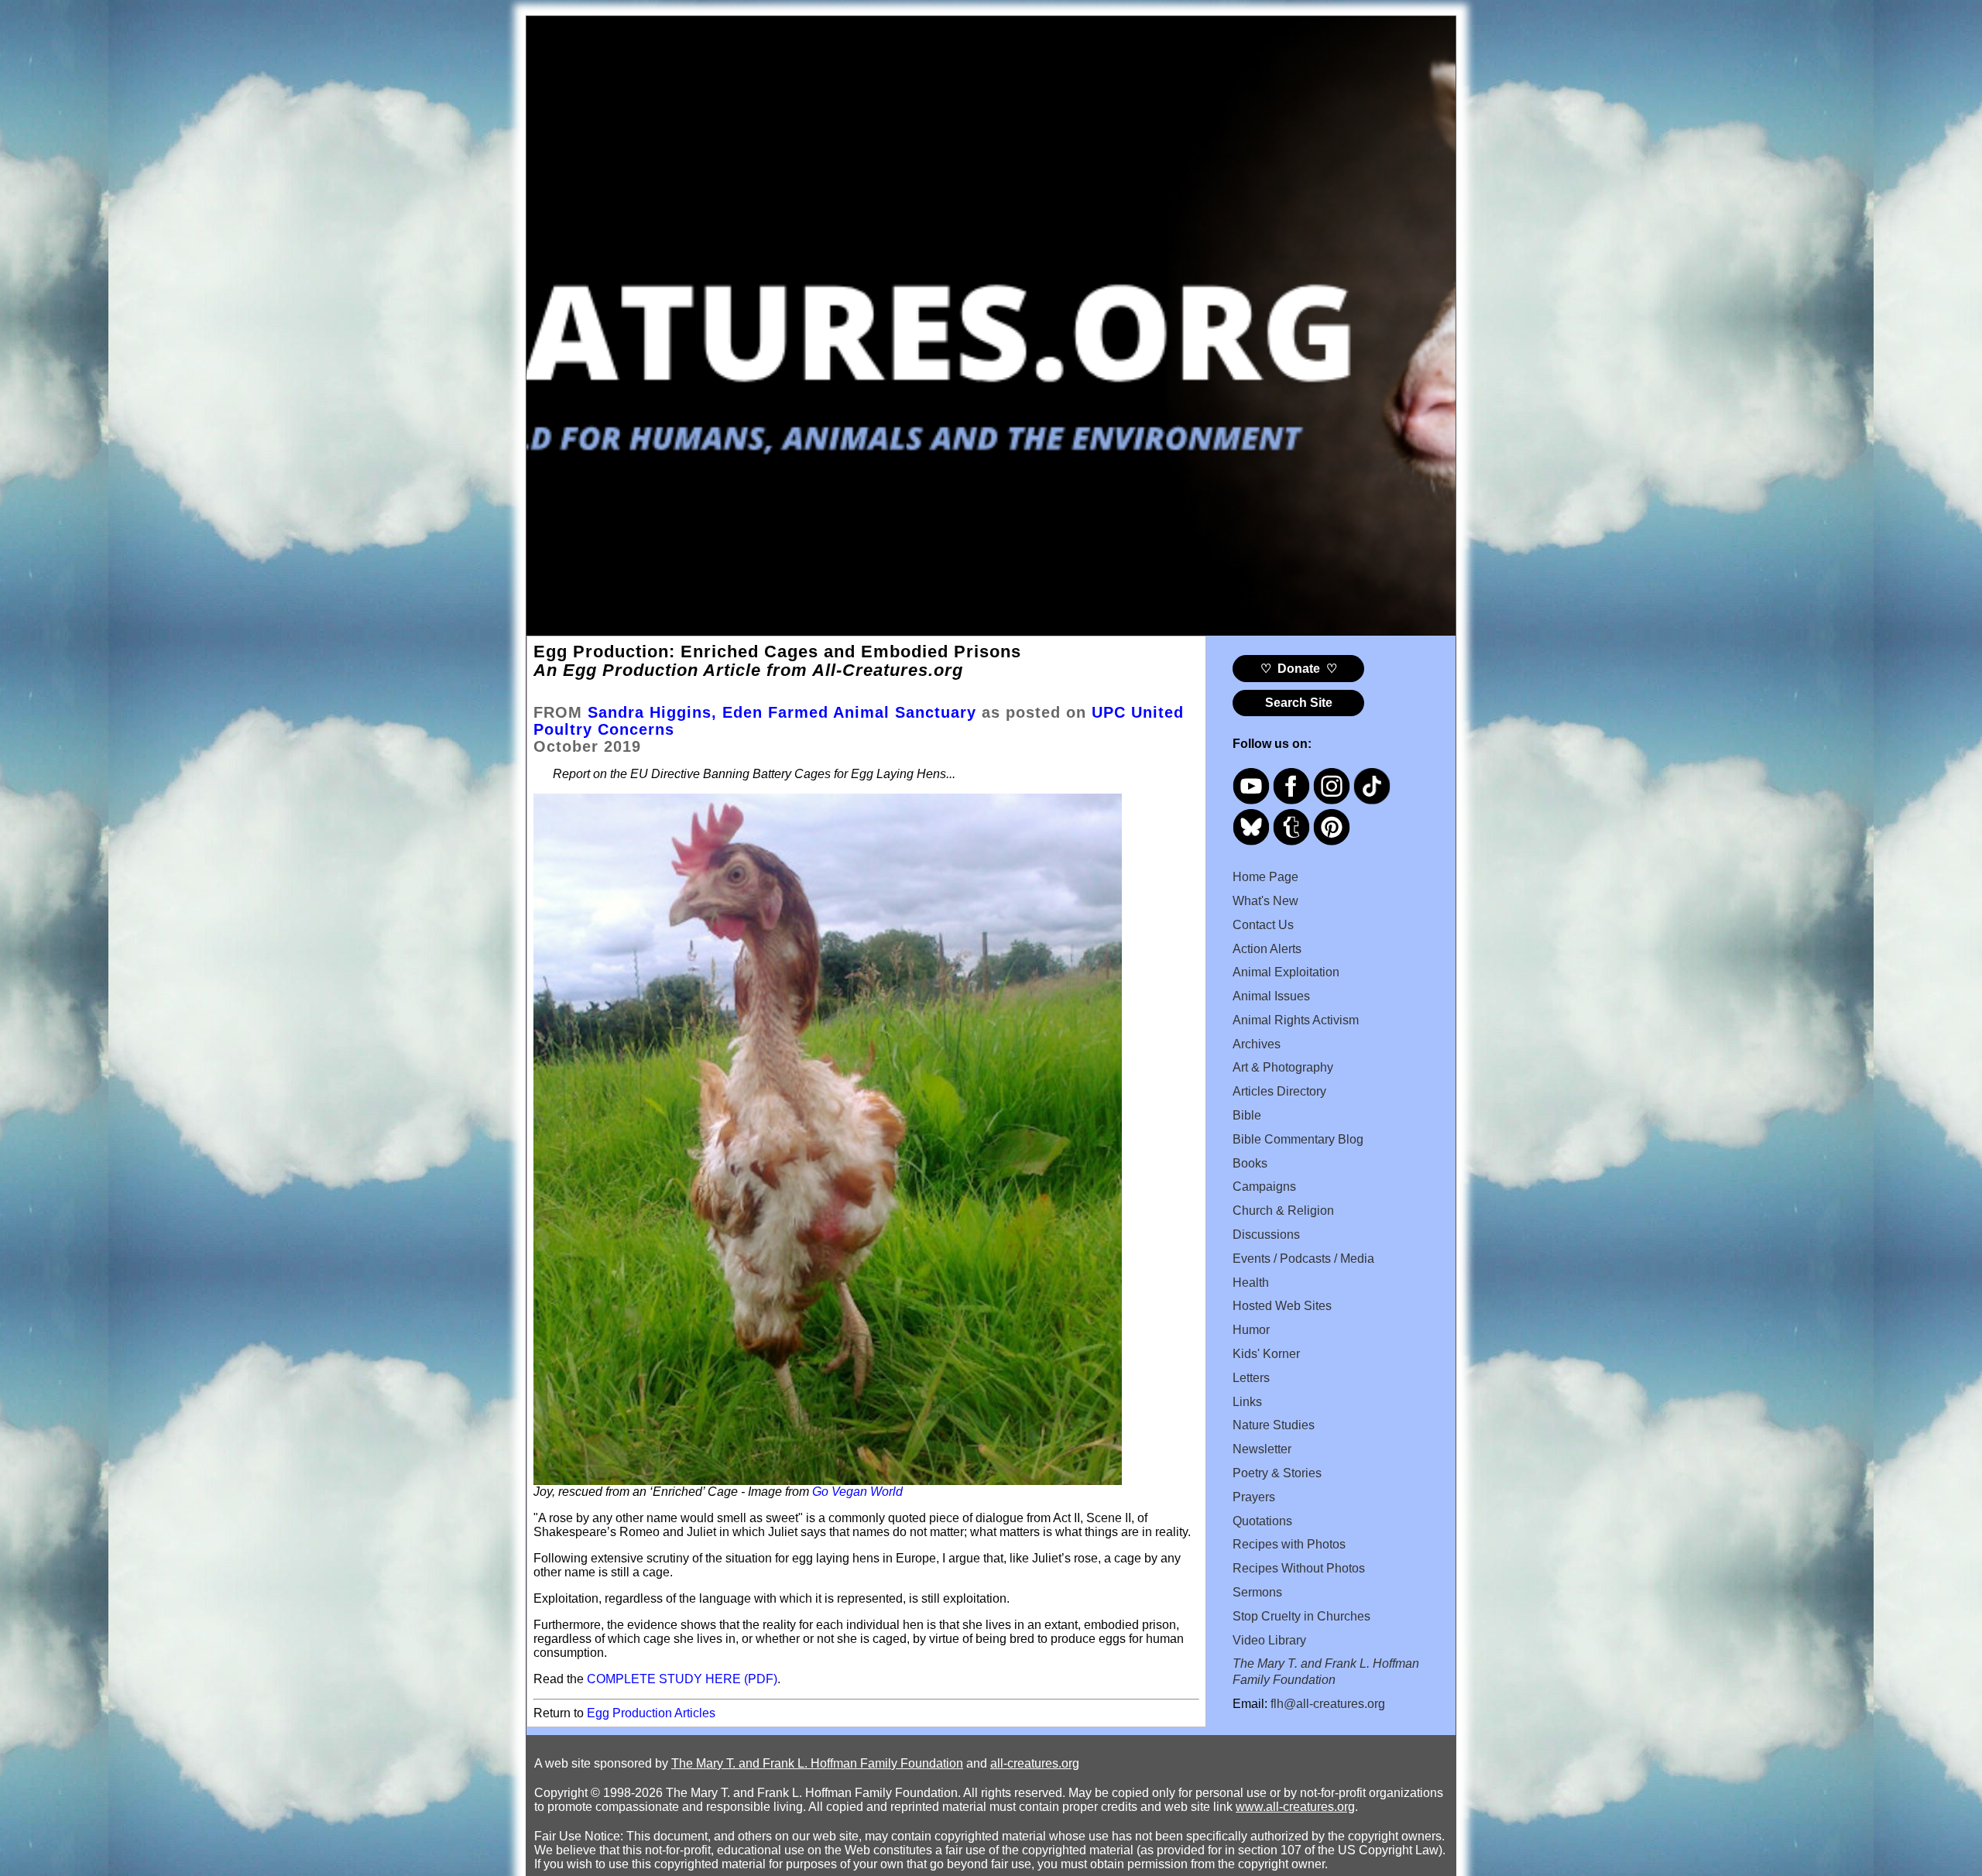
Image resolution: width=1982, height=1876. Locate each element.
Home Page (1265, 877)
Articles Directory (1279, 1091)
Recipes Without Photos (1299, 1568)
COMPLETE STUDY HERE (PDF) (682, 1679)
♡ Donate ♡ (1299, 669)
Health (1251, 1283)
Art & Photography (1283, 1067)
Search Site (1299, 703)
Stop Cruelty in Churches (1301, 1616)
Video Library (1269, 1640)
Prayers (1254, 1497)
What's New (1265, 901)
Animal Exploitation (1286, 972)
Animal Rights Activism (1296, 1020)
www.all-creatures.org (1295, 1807)
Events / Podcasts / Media (1303, 1259)
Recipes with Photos (1289, 1544)
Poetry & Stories (1277, 1473)
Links (1247, 1402)
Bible (1247, 1115)
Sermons (1257, 1592)
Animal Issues (1271, 996)
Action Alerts (1267, 949)
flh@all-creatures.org (1328, 1704)
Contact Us (1263, 925)
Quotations (1262, 1521)
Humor (1251, 1330)
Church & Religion (1283, 1211)
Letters (1251, 1378)
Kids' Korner (1266, 1354)
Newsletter (1262, 1449)
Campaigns (1264, 1187)
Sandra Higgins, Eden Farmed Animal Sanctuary (782, 712)
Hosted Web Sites (1282, 1306)
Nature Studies (1274, 1425)
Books (1250, 1163)
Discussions (1266, 1235)
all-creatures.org (1035, 1763)
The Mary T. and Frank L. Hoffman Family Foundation (817, 1763)
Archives (1257, 1044)
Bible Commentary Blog (1298, 1139)
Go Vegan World (857, 1492)
